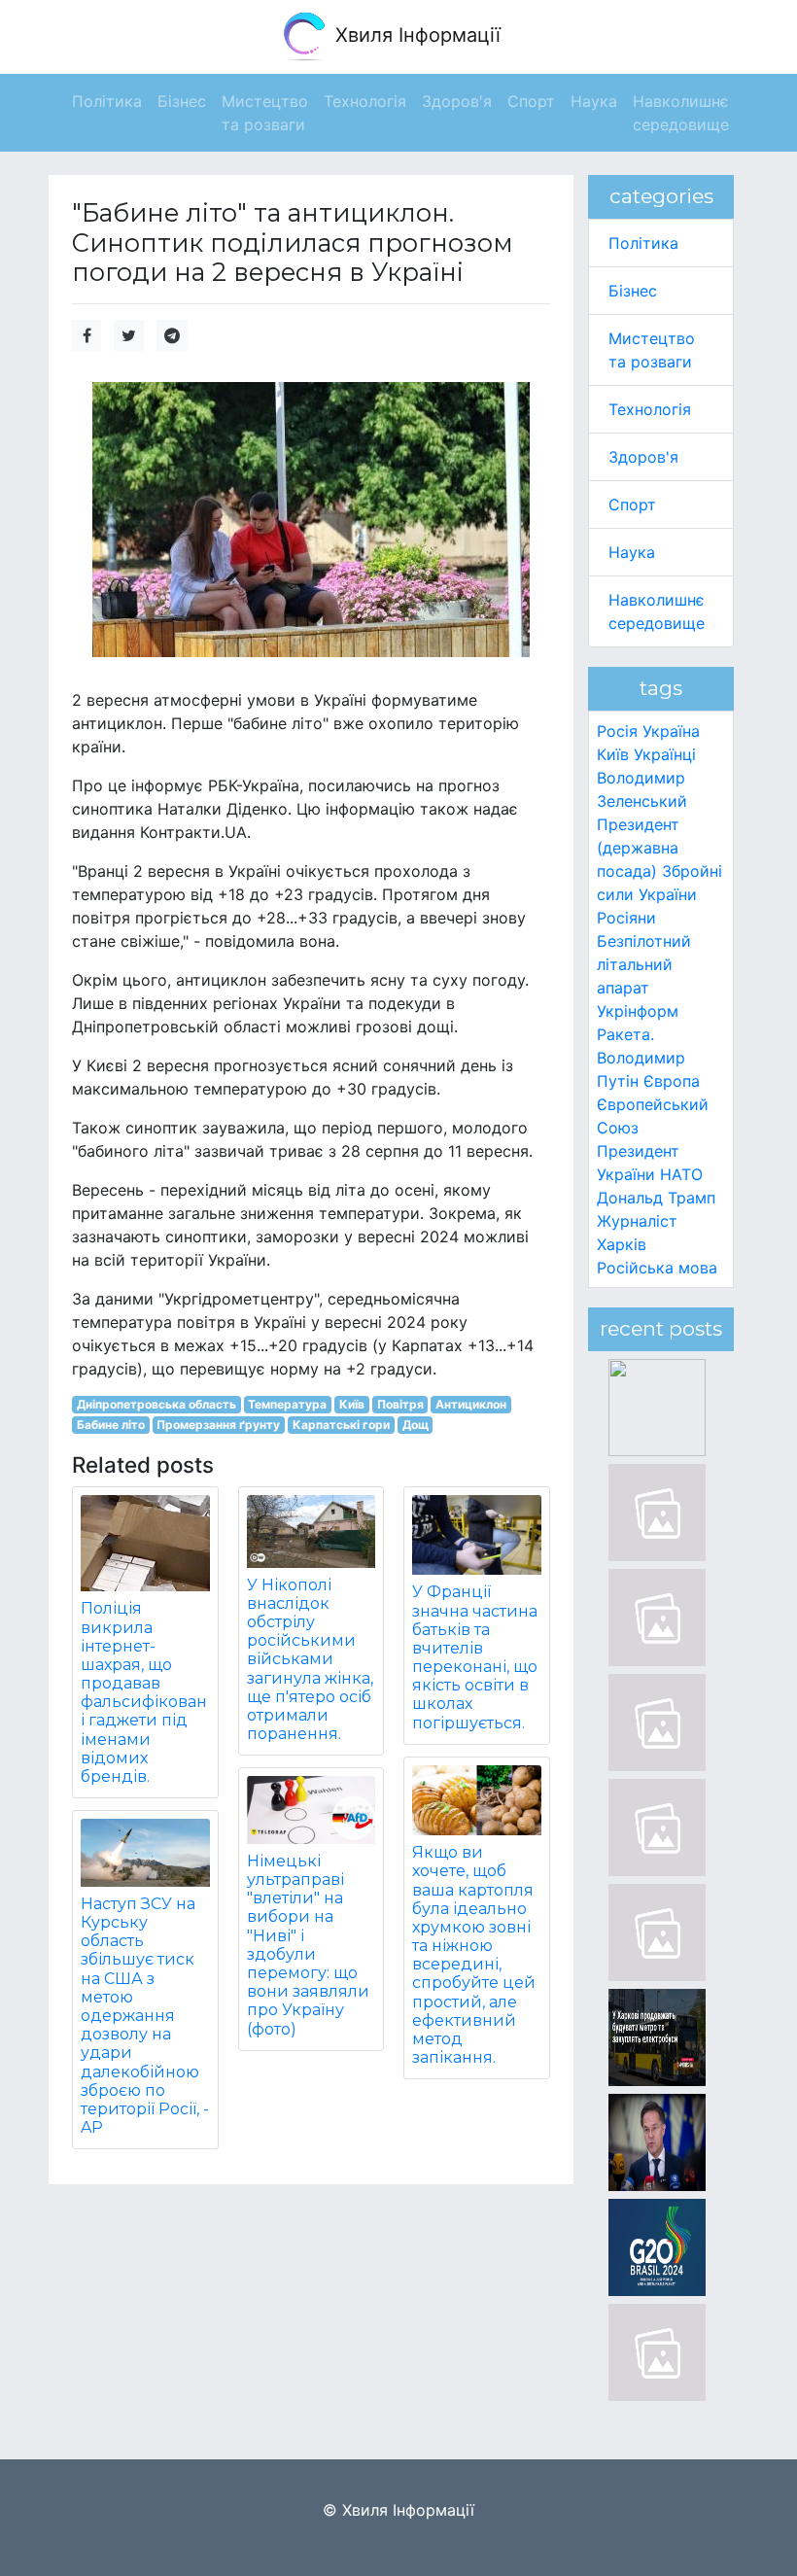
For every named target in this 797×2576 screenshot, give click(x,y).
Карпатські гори (341, 1425)
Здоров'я (643, 457)
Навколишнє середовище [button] (681, 113)
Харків (622, 1244)
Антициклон (471, 1404)
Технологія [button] (365, 101)
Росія (617, 731)
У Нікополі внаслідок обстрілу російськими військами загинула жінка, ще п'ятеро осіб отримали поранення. (310, 1660)
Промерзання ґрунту (218, 1425)
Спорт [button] (531, 101)
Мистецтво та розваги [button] (265, 113)
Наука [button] (594, 101)
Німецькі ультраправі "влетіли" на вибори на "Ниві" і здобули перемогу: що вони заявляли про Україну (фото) (308, 1945)
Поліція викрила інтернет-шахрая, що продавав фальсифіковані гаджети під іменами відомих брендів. (144, 1692)
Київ (352, 1404)
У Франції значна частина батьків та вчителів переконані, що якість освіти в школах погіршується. (475, 1657)
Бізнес (633, 291)
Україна (671, 731)
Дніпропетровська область (156, 1404)
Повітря (400, 1404)
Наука (632, 552)
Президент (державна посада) (638, 848)
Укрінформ (638, 1011)
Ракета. (625, 1034)
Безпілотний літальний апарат (644, 964)
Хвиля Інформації (415, 35)
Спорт (632, 505)
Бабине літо (111, 1425)
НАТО (681, 1174)
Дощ (416, 1425)
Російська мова (657, 1268)
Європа (672, 1081)
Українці (665, 754)
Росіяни (626, 918)
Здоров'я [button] (457, 101)
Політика (643, 243)
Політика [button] (107, 101)
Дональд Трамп (656, 1198)
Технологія (650, 409)
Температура (287, 1404)
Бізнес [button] (182, 101)
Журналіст (637, 1221)
